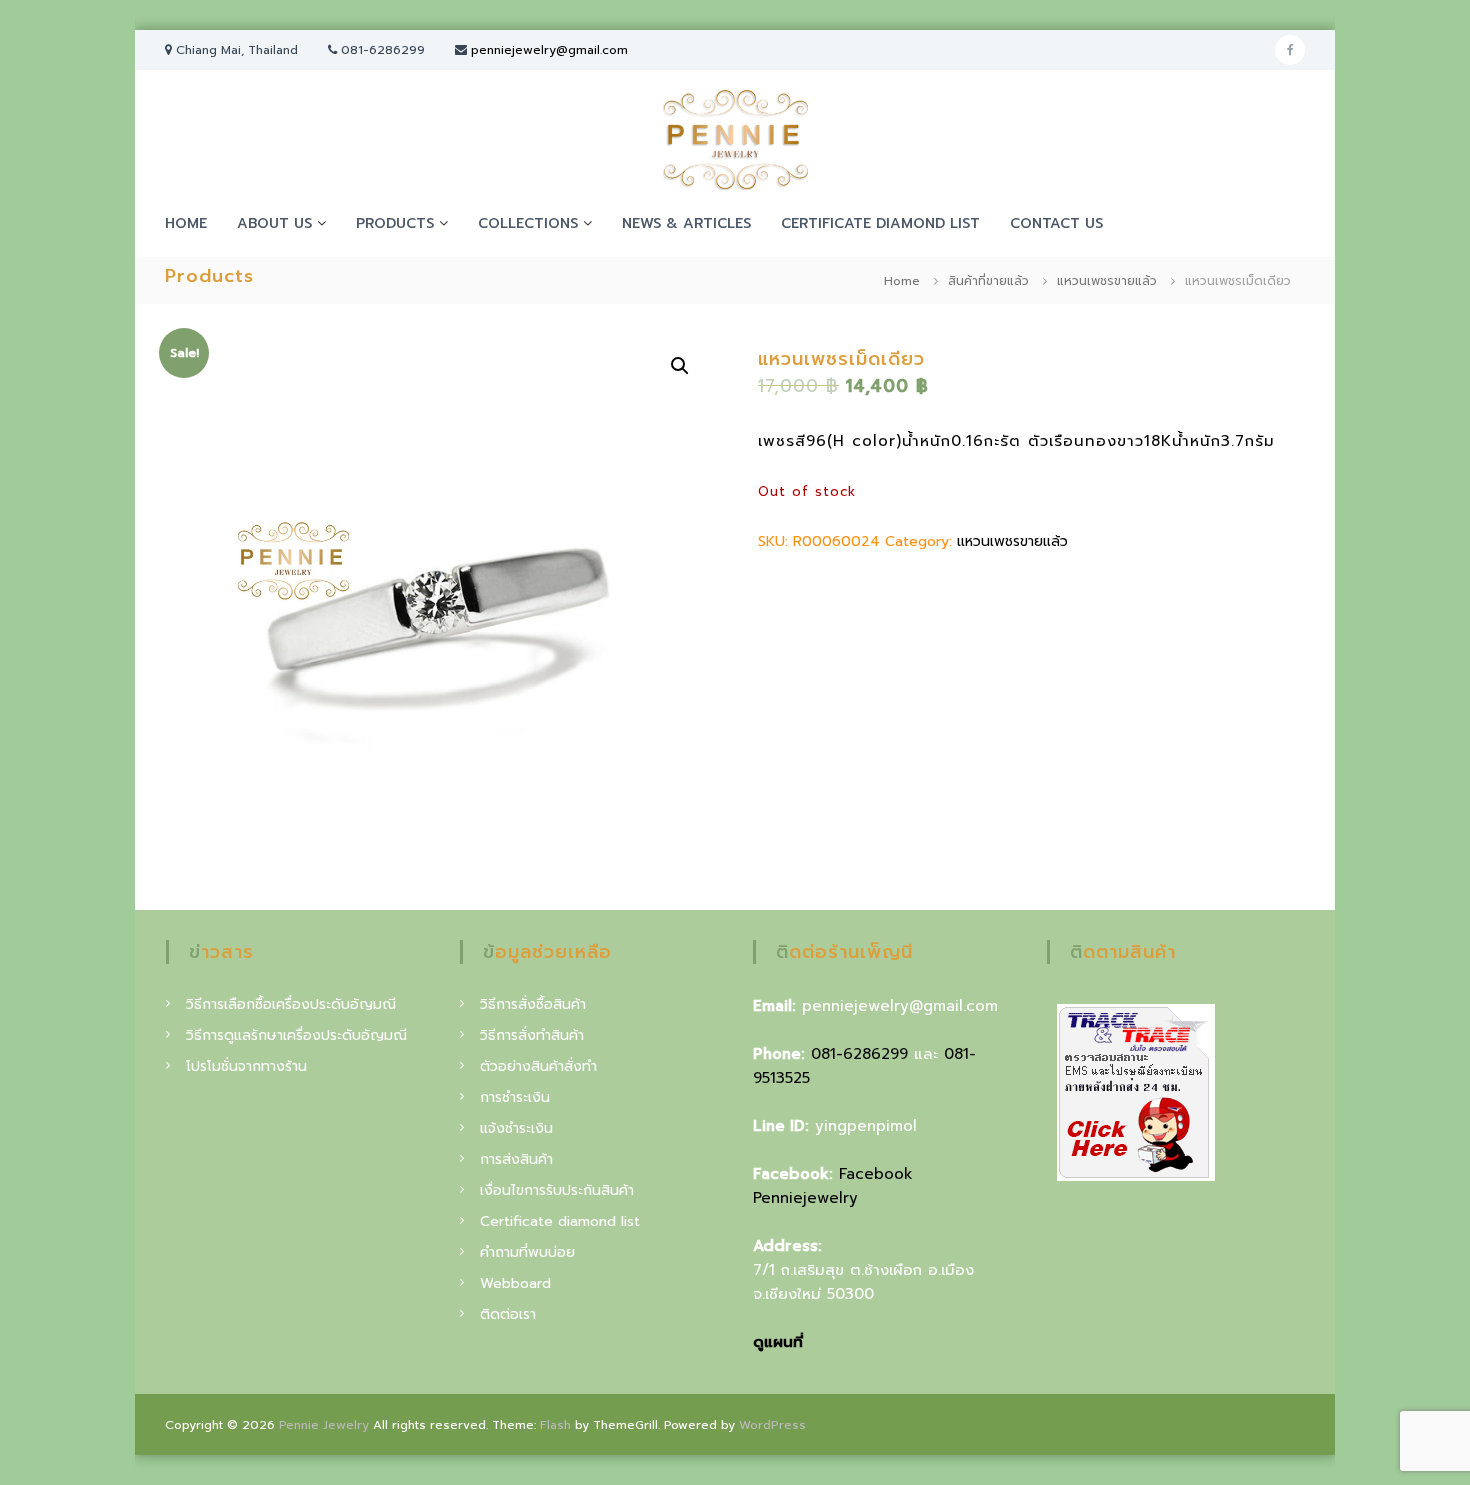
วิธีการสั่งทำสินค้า (532, 1035)
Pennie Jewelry (324, 1425)
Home (902, 281)
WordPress (772, 1425)
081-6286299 (859, 1054)
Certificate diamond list (880, 223)
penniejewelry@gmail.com (549, 50)
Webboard (515, 1283)
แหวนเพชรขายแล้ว (1107, 281)
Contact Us (1056, 223)
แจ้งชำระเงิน (516, 1128)
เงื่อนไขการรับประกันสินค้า (557, 1190)
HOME (186, 223)
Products (395, 223)
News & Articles (686, 223)
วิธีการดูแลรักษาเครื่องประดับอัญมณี (296, 1035)
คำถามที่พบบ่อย (527, 1252)
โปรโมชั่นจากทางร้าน (246, 1066)
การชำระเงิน (515, 1097)
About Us (274, 223)
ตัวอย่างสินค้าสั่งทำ (538, 1066)
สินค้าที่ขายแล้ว (988, 281)
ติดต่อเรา (508, 1314)
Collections (528, 223)
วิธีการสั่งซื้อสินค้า (533, 1004)
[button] (680, 366)
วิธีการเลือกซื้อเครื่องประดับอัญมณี (291, 1004)
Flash (555, 1425)
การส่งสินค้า (516, 1159)
